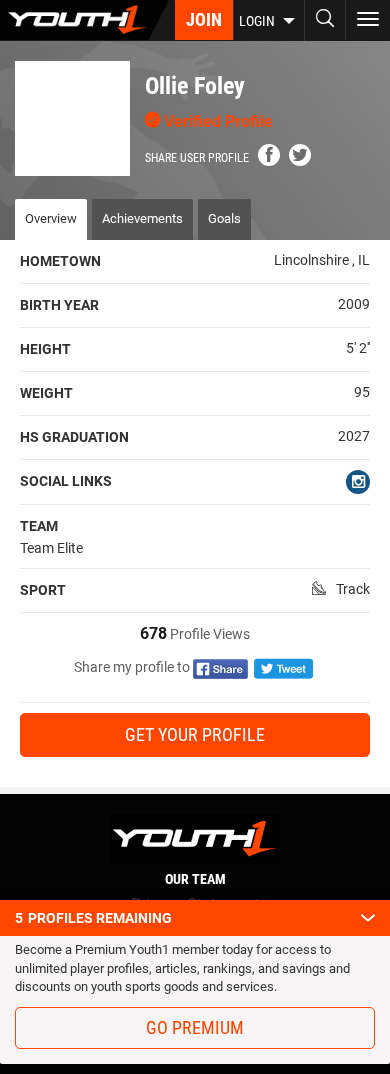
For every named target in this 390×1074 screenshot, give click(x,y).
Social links (66, 481)
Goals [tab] (224, 218)
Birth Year (59, 305)
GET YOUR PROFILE (195, 734)
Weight (46, 393)
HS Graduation (74, 437)
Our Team (195, 879)
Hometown (60, 261)
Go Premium (195, 1027)
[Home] (84, 20)
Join (204, 19)
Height (45, 349)
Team (39, 526)
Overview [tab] (51, 218)
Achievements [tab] (142, 218)
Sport (43, 590)
